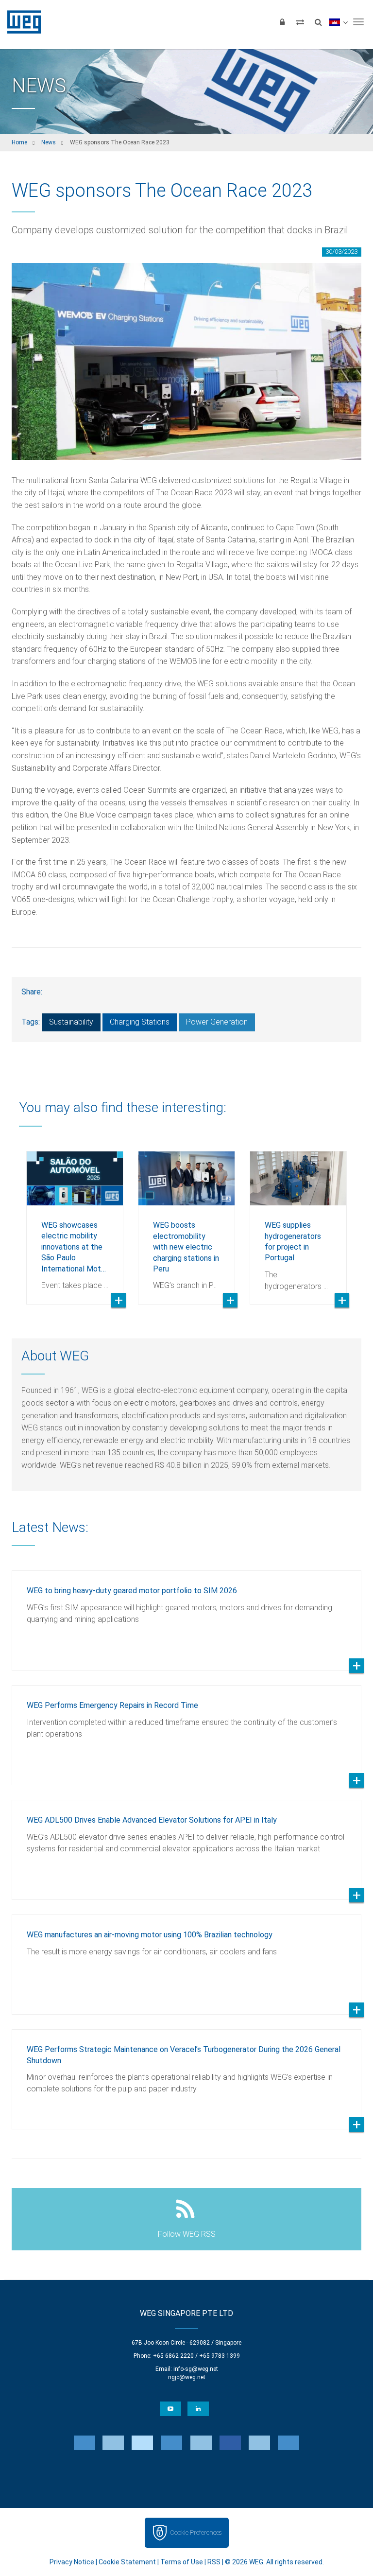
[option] (75, 1220)
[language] (338, 22)
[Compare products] (300, 22)
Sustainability (71, 1022)
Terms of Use (182, 2562)
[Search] (318, 22)
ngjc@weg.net (187, 2377)
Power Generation (217, 1022)
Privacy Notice (72, 2562)
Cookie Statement (127, 2562)
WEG (21, 22)
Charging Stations (140, 1022)
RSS (214, 2562)
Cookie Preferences (196, 2532)
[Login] (282, 22)
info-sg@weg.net (196, 2369)
